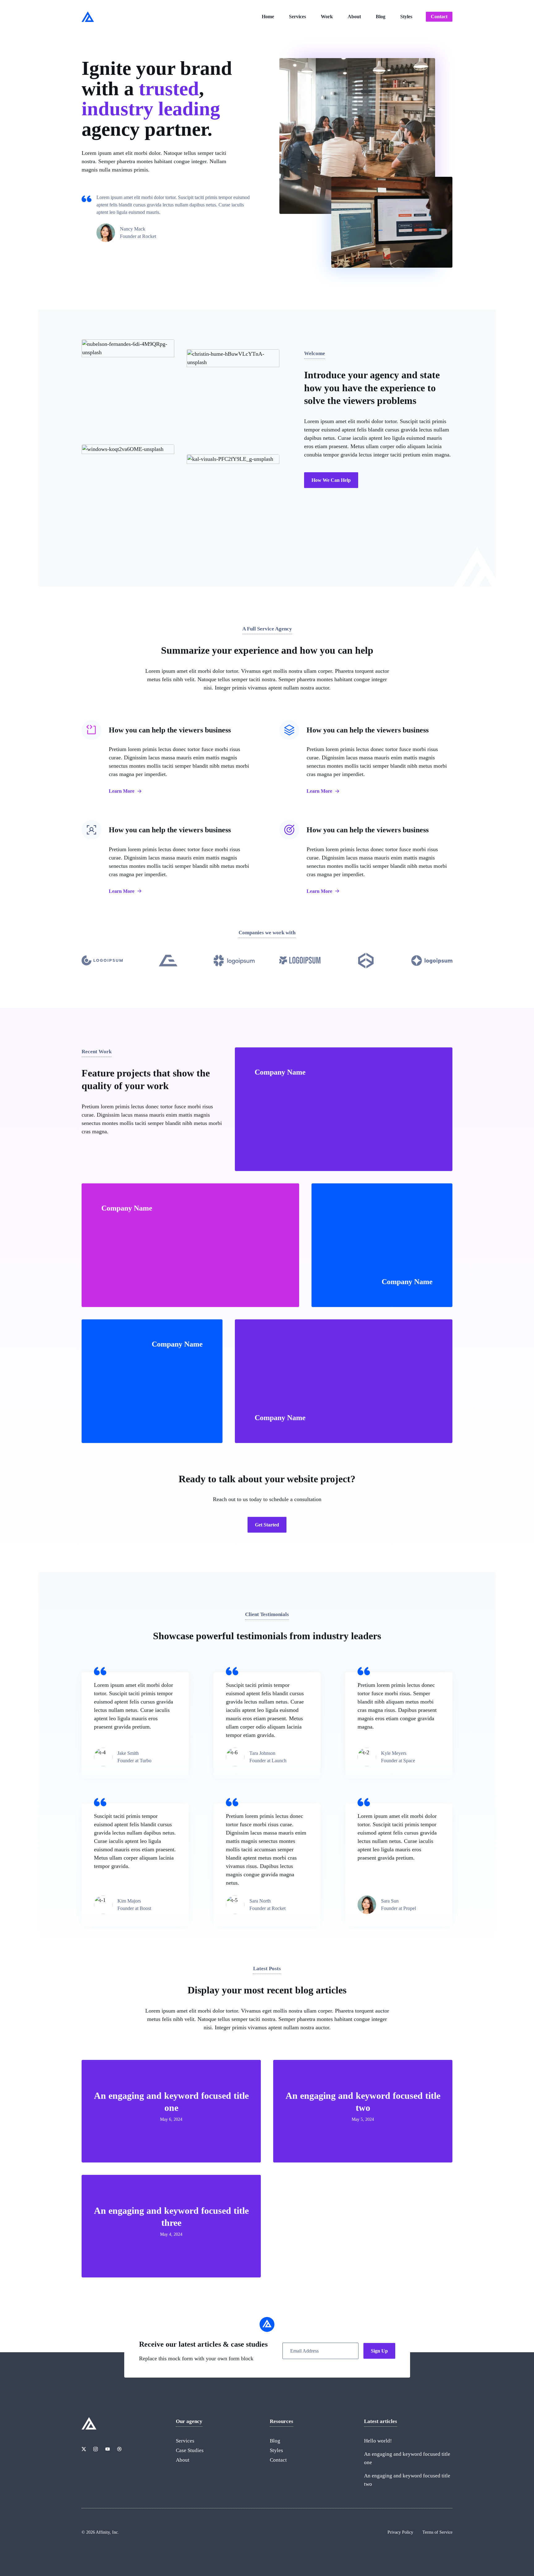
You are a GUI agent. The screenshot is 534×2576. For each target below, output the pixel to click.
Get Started (267, 1525)
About (354, 17)
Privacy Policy (400, 2532)
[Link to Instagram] (95, 2449)
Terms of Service (437, 2532)
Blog (381, 17)
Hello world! (378, 2441)
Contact (439, 17)
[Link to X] (84, 2449)
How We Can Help (331, 480)
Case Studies (190, 2450)
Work (327, 17)
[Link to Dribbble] (119, 2449)
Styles (406, 17)
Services (297, 17)
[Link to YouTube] (108, 2449)
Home (268, 17)
